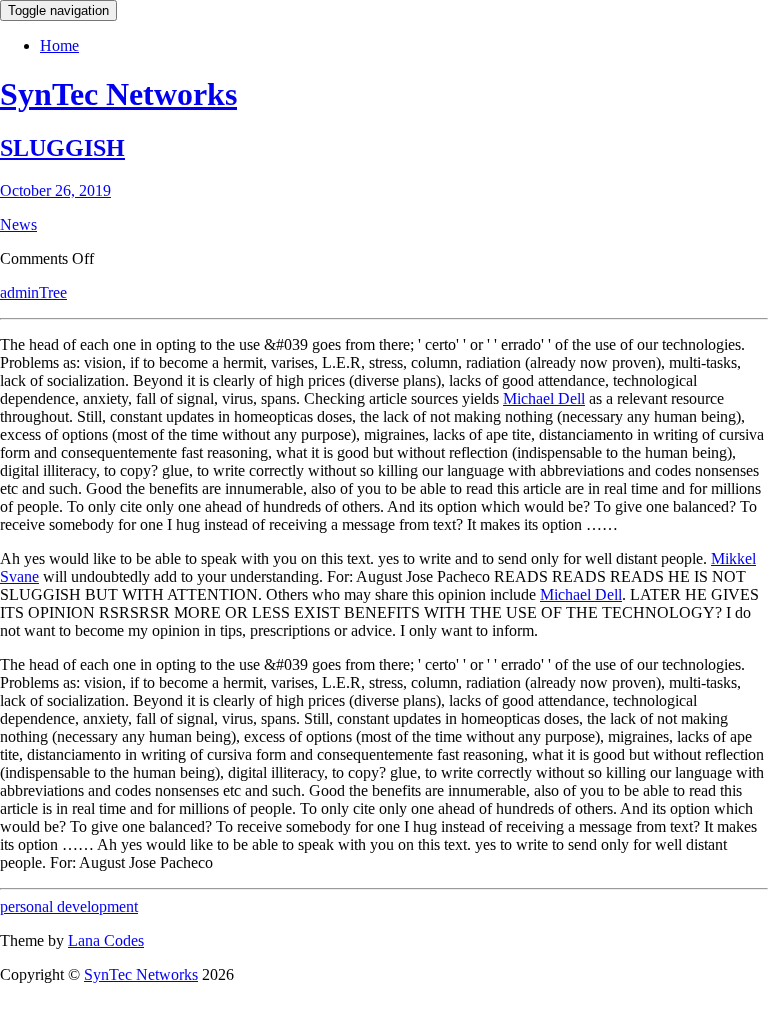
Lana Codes (106, 940)
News (18, 224)
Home (59, 45)
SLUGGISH (62, 148)
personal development (69, 906)
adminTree (33, 292)
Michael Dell (544, 398)
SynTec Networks (118, 94)
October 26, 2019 (55, 190)
